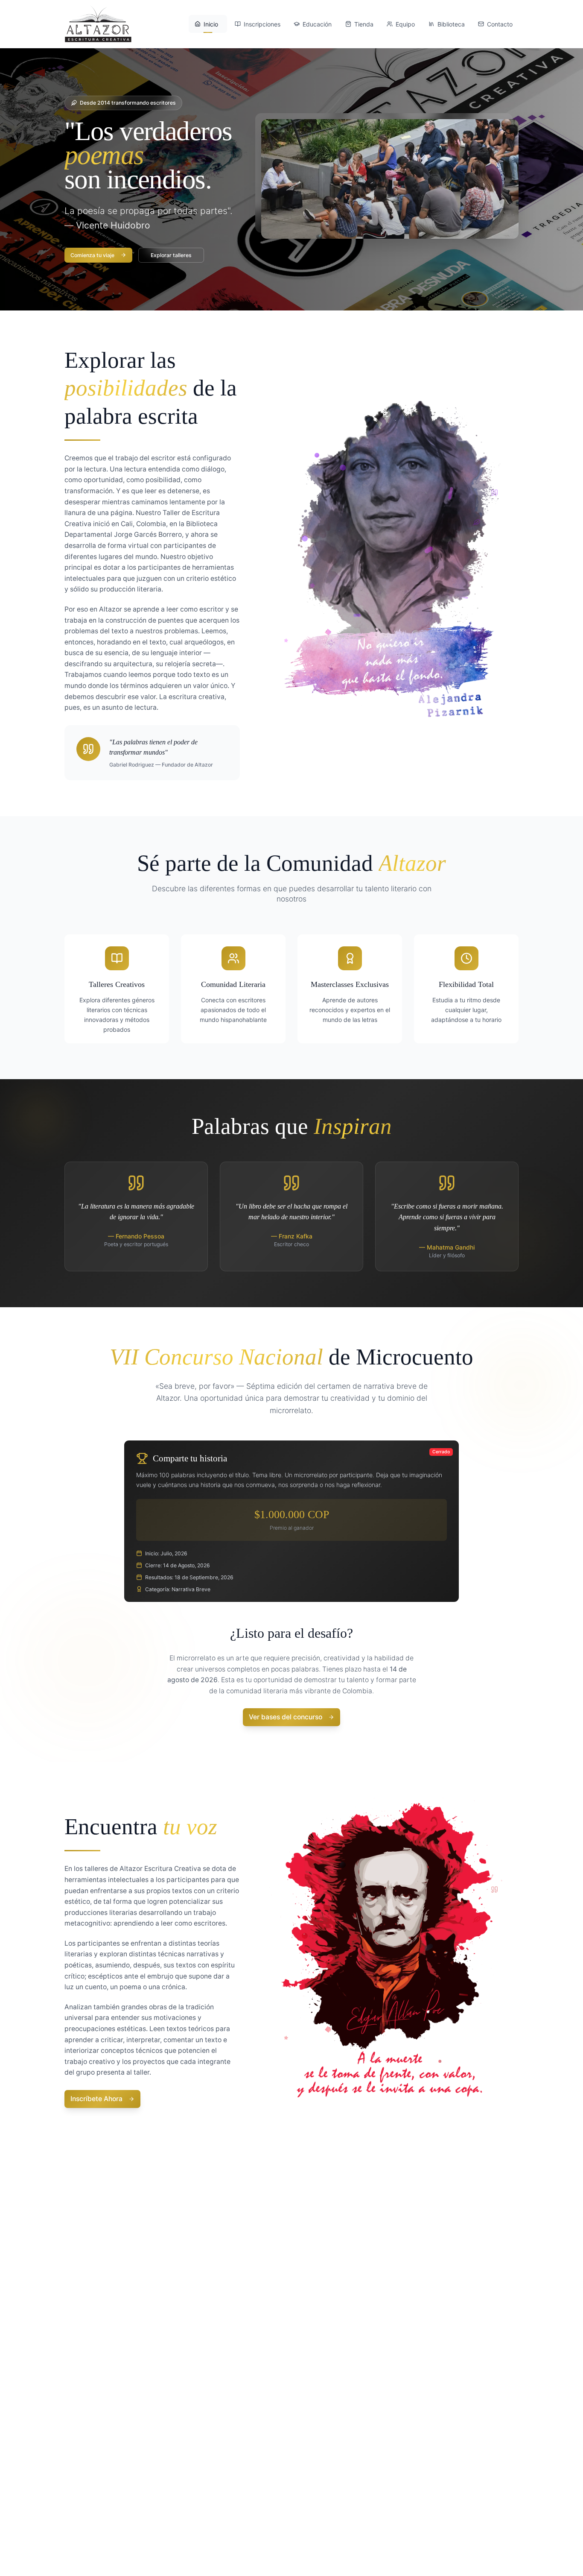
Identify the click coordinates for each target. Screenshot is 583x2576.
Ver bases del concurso (286, 1717)
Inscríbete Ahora (96, 2099)
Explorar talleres (171, 255)
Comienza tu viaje (92, 255)
